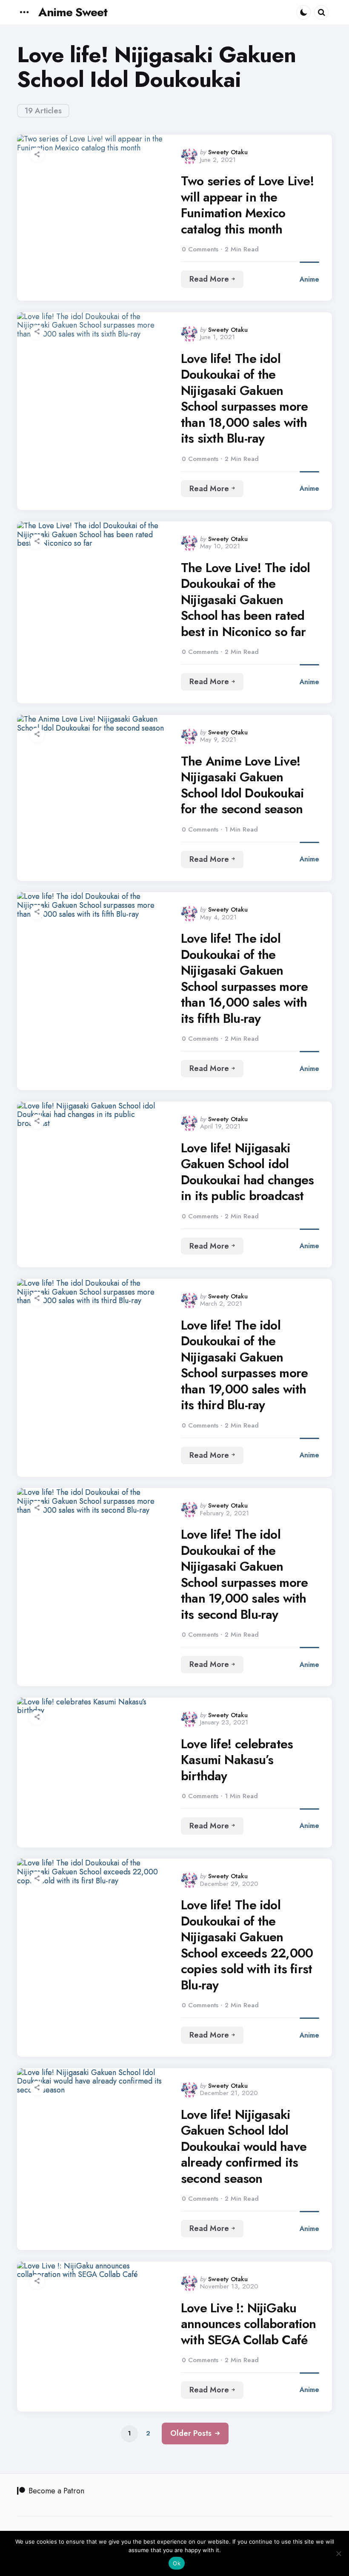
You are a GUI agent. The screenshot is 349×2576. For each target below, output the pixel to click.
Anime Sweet (73, 12)
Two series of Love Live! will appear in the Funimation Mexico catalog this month (247, 205)
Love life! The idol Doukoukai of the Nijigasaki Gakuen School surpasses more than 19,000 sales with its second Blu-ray (244, 1574)
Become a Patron (56, 2491)
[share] (37, 155)
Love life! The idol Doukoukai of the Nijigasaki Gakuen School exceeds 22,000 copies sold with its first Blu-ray (247, 1945)
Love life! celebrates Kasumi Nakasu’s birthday (237, 1760)
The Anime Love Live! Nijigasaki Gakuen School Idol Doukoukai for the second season (242, 785)
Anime (309, 279)
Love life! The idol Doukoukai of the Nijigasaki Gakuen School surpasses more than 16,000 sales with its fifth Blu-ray (244, 978)
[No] (338, 2553)
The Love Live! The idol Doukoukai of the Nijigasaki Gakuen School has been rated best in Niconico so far (246, 600)
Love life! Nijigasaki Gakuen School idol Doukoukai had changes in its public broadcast (247, 1172)
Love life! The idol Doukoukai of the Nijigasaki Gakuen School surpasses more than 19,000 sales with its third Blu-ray (244, 1365)
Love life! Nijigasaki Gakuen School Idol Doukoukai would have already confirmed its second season (244, 2147)
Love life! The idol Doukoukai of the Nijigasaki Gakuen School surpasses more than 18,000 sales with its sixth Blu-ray (244, 399)
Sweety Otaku (228, 152)
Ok (177, 2563)
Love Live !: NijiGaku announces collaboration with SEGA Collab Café (249, 2324)
